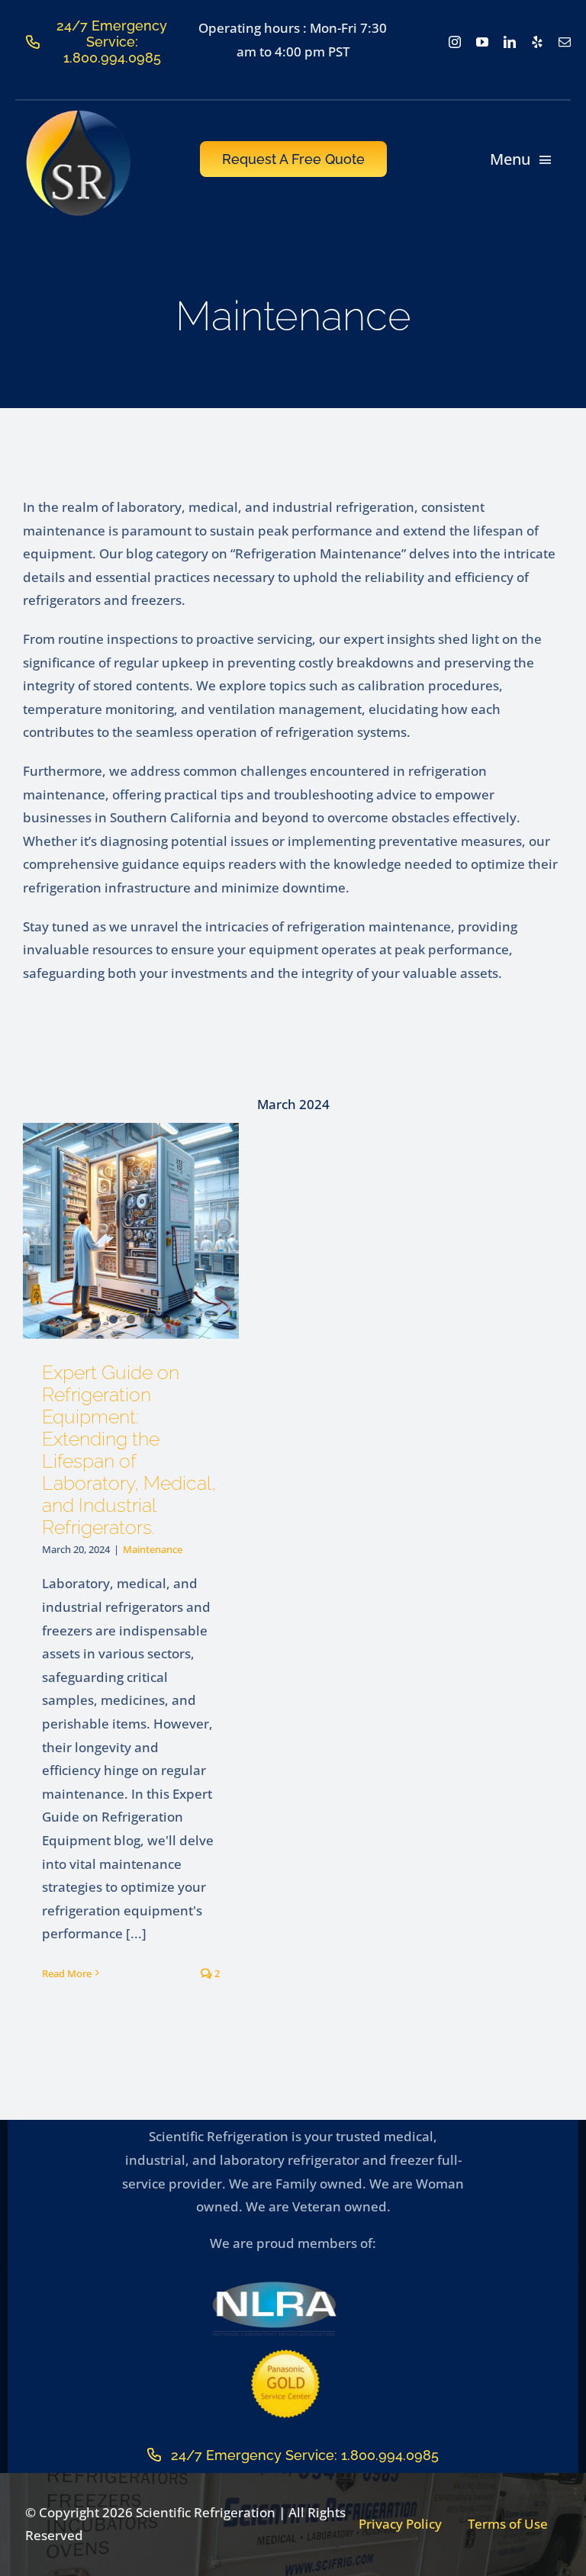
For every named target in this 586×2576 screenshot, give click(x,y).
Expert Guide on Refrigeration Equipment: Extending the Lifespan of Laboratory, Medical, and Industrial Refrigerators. (129, 1450)
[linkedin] (510, 42)
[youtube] (482, 42)
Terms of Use (508, 2524)
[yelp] (537, 42)
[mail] (565, 42)
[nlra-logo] (274, 2286)
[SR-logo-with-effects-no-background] (79, 115)
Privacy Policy (400, 2524)
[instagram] (455, 42)
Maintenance (153, 1549)
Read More (67, 1973)
